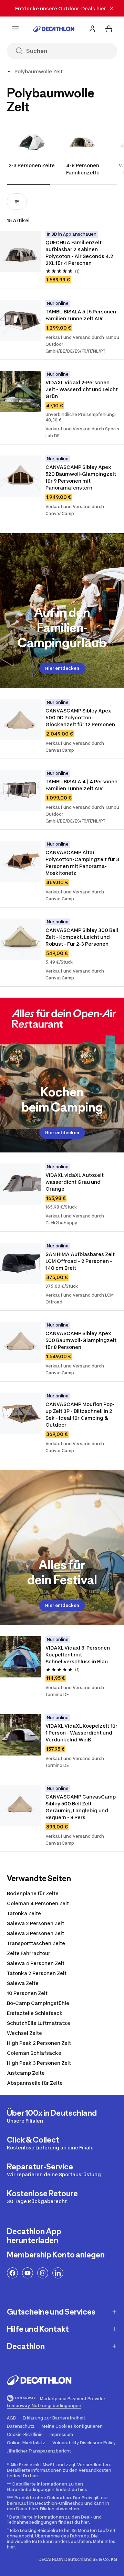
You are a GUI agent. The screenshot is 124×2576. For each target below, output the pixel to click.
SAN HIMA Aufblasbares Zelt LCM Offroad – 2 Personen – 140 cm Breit (81, 1261)
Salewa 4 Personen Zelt (36, 1963)
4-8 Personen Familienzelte (83, 169)
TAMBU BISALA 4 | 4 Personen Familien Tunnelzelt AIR (82, 785)
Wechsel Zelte (24, 2033)
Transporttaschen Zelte (36, 1943)
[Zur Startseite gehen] (54, 29)
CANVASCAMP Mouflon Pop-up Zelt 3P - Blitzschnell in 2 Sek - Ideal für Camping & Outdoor (80, 1414)
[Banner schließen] (112, 8)
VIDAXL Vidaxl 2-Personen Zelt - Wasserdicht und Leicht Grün (82, 389)
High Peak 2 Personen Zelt (39, 2043)
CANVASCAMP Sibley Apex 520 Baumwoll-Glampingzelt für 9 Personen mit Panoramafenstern (81, 477)
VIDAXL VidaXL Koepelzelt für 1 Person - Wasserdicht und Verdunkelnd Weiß (82, 1733)
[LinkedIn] (58, 2273)
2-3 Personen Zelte (32, 165)
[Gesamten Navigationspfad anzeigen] (10, 72)
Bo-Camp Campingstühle (38, 2003)
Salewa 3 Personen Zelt (35, 1933)
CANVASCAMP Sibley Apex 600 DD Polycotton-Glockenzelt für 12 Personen (80, 717)
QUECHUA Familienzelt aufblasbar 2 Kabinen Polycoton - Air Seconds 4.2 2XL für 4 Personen (80, 253)
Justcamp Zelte (26, 2073)
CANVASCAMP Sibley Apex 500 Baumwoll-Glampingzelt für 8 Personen (81, 1340)
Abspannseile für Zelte (35, 2083)
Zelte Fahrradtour (29, 1953)
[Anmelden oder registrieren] (92, 29)
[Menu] (15, 29)
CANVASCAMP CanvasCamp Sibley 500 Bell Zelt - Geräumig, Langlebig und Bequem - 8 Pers (81, 1807)
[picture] (21, 251)
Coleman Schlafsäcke (34, 2053)
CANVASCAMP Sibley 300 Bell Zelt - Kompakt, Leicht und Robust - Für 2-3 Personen (82, 937)
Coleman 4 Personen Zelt (38, 1903)
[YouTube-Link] (28, 2273)
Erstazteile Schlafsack (35, 2013)
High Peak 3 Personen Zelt (39, 2063)
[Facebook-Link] (12, 2273)
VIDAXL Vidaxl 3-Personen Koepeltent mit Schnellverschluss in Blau (78, 1655)
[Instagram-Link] (43, 2273)
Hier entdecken (62, 668)
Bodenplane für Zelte (33, 1893)
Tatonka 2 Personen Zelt (37, 1973)
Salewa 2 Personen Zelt (35, 1923)
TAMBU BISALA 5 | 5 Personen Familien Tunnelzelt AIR (81, 315)
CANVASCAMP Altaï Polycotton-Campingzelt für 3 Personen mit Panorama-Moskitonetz (83, 863)
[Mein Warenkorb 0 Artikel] (109, 29)
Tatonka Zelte (24, 1913)
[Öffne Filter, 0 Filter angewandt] (17, 202)
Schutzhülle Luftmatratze (39, 2023)
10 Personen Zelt (27, 1993)
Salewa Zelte (23, 1983)
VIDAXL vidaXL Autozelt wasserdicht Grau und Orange (75, 1182)
